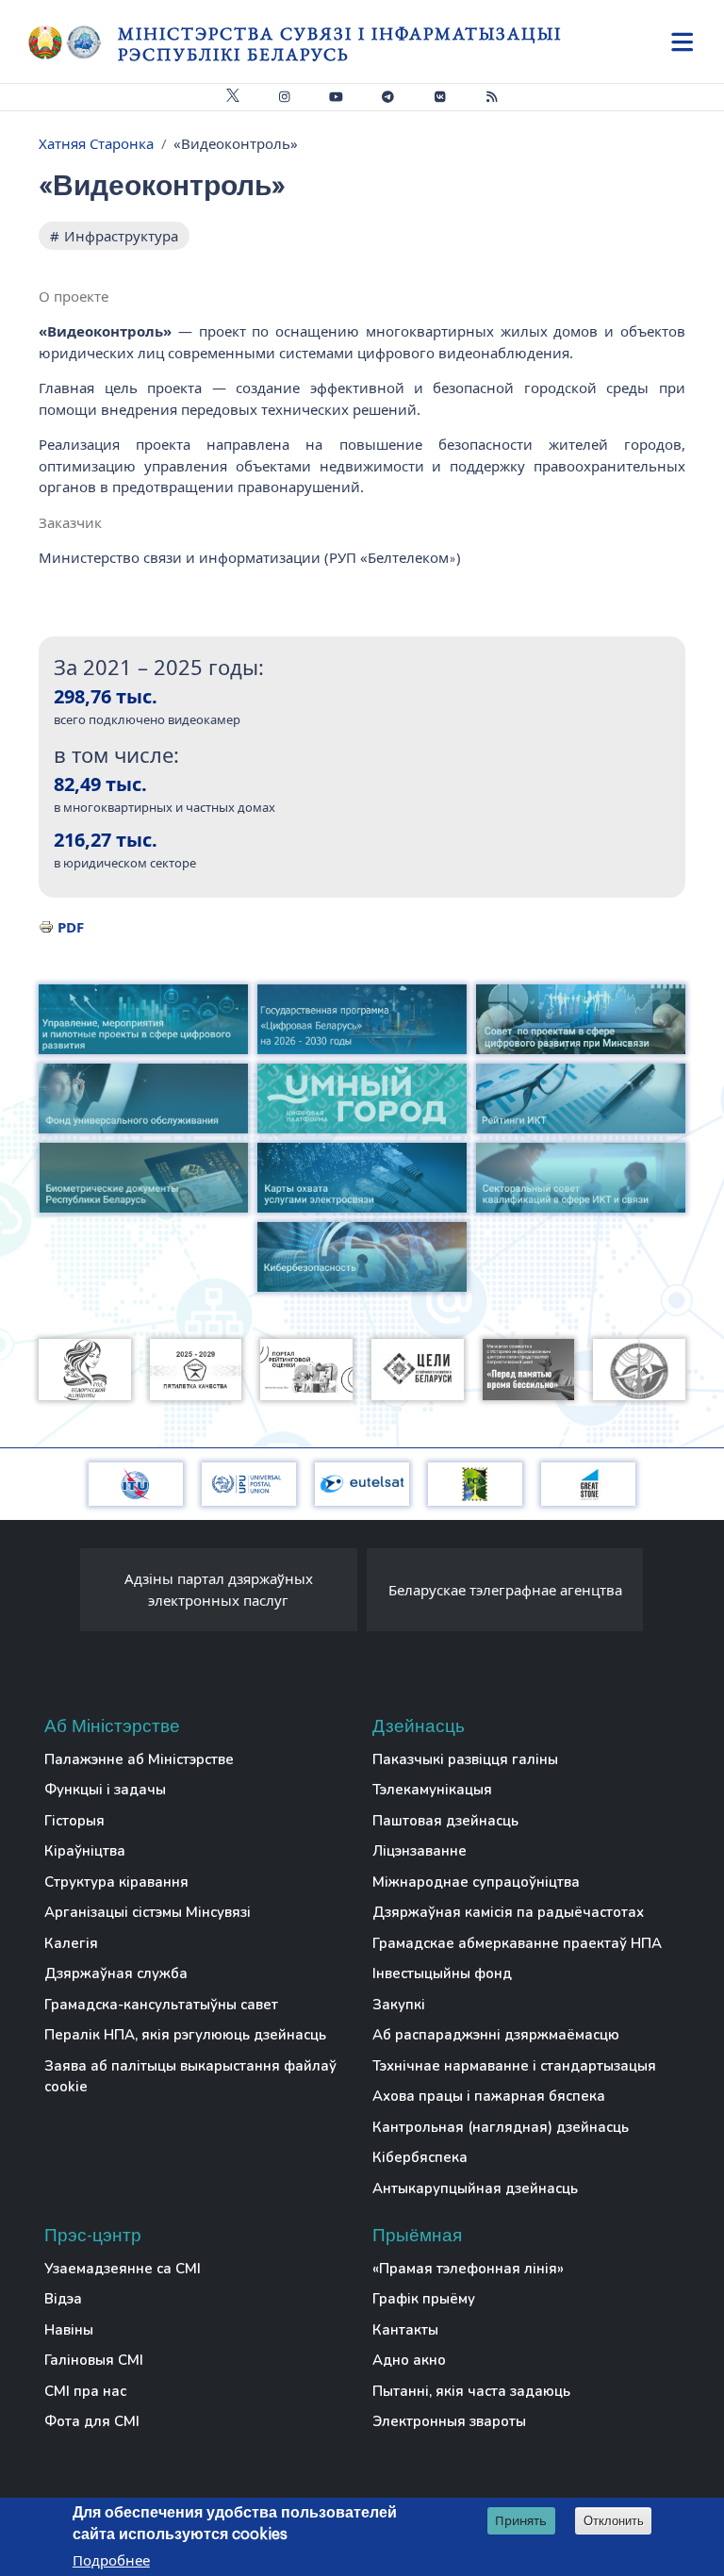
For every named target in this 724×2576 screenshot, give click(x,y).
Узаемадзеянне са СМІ (123, 2269)
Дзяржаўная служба (116, 1973)
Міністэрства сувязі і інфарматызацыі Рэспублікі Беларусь (340, 44)
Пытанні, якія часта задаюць (471, 2391)
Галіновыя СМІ (94, 2360)
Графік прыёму (424, 2299)
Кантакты (405, 2330)
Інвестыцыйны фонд (442, 1973)
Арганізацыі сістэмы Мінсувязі (148, 1912)
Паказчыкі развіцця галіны (465, 1759)
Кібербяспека (420, 2157)
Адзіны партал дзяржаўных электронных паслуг (219, 1589)
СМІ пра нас (85, 2391)
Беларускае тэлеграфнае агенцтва (505, 1590)
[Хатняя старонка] (73, 42)
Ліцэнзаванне (420, 1851)
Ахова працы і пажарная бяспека (489, 2096)
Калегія (71, 1943)
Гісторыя (74, 1821)
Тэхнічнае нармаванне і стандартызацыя (514, 2066)
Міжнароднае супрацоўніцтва (476, 1882)
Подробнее (111, 2560)
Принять (521, 2520)
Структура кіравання (116, 1882)
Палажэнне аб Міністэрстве (139, 1759)
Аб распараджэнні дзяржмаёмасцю (496, 2035)
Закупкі (399, 2005)
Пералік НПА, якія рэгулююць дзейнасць (185, 2035)
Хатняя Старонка (96, 143)
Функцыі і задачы (105, 1790)
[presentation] (61, 1594)
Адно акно (409, 2360)
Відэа (63, 2299)
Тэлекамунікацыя (432, 1790)
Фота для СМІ (92, 2421)
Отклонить (614, 2521)
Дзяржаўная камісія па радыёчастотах (508, 1912)
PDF (71, 927)
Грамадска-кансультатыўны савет (161, 2005)
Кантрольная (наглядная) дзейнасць (501, 2127)
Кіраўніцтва (85, 1851)
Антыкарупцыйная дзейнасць (475, 2188)
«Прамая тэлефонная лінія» (468, 2269)
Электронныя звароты (449, 2421)
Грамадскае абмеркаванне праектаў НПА (517, 1943)
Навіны (69, 2330)
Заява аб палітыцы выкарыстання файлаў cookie (190, 2077)
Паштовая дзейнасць (445, 1821)
